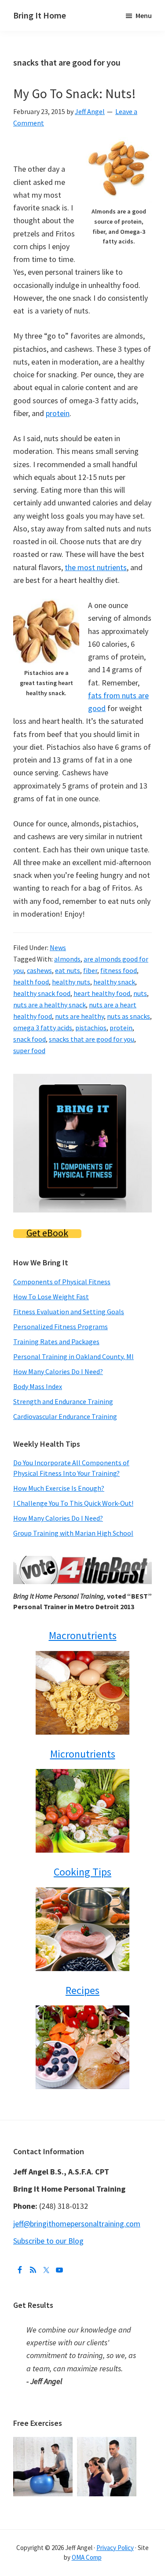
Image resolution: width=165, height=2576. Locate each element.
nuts (140, 993)
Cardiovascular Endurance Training (65, 1416)
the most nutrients (96, 567)
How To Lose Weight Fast (51, 1297)
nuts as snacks (128, 1016)
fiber (90, 970)
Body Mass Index (38, 1386)
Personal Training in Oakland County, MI (73, 1356)
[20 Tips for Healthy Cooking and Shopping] (82, 1929)
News (58, 947)
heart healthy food (102, 993)
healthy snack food (42, 993)
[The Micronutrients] (82, 1811)
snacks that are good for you (92, 1039)
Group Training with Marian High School (73, 1533)
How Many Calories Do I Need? (58, 1371)
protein (58, 413)
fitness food (119, 970)
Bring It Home (40, 15)
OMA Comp (87, 2557)
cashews (39, 970)
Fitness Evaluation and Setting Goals (69, 1312)
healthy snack (114, 982)
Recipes (82, 1990)
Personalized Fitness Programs (60, 1327)
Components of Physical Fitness (62, 1282)
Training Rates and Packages (56, 1341)
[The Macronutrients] (82, 1693)
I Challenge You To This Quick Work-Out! (73, 1503)
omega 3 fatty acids (43, 1028)
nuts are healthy (79, 1016)
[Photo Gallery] (45, 2443)
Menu (144, 15)
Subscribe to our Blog (48, 2241)
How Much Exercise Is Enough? (59, 1488)
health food (31, 982)
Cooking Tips (82, 1872)
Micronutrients (83, 1754)
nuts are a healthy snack (49, 1005)
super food (29, 1050)
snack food (29, 1039)
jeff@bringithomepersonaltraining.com (77, 2224)
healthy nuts (71, 982)
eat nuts (68, 970)
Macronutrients (83, 1635)
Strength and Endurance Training (63, 1401)
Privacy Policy (115, 2548)
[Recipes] (82, 2047)
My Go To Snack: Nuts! (75, 93)
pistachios (91, 1028)
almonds (67, 959)
